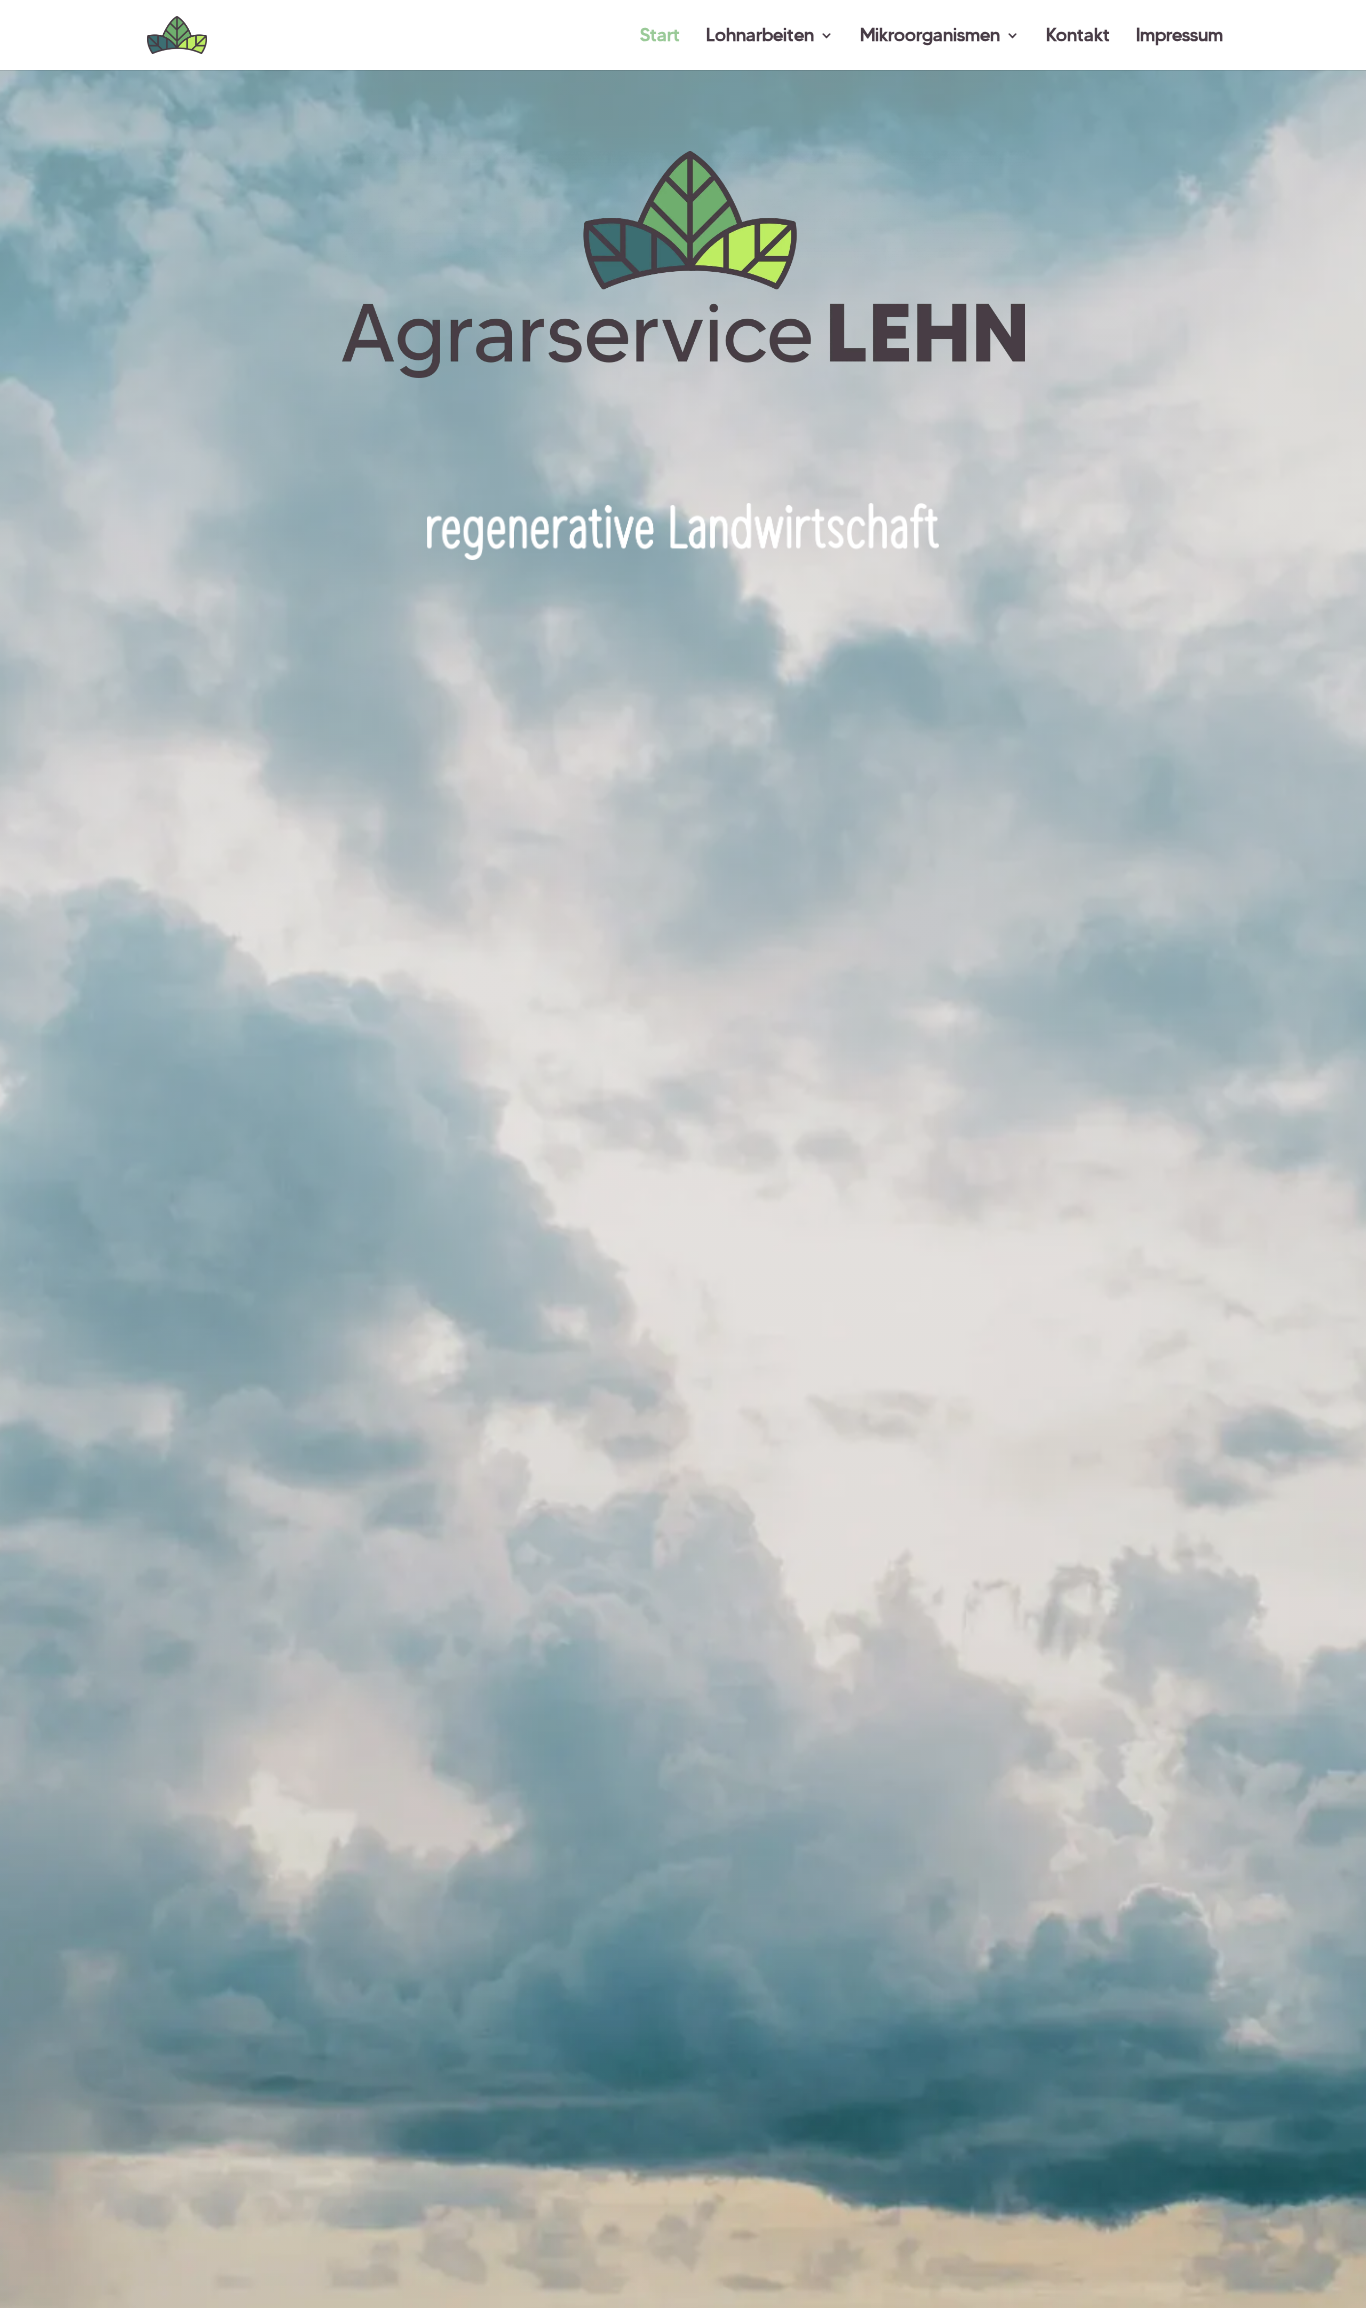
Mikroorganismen (930, 37)
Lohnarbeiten (760, 37)
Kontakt (1078, 37)
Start (660, 37)
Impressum (1179, 37)
